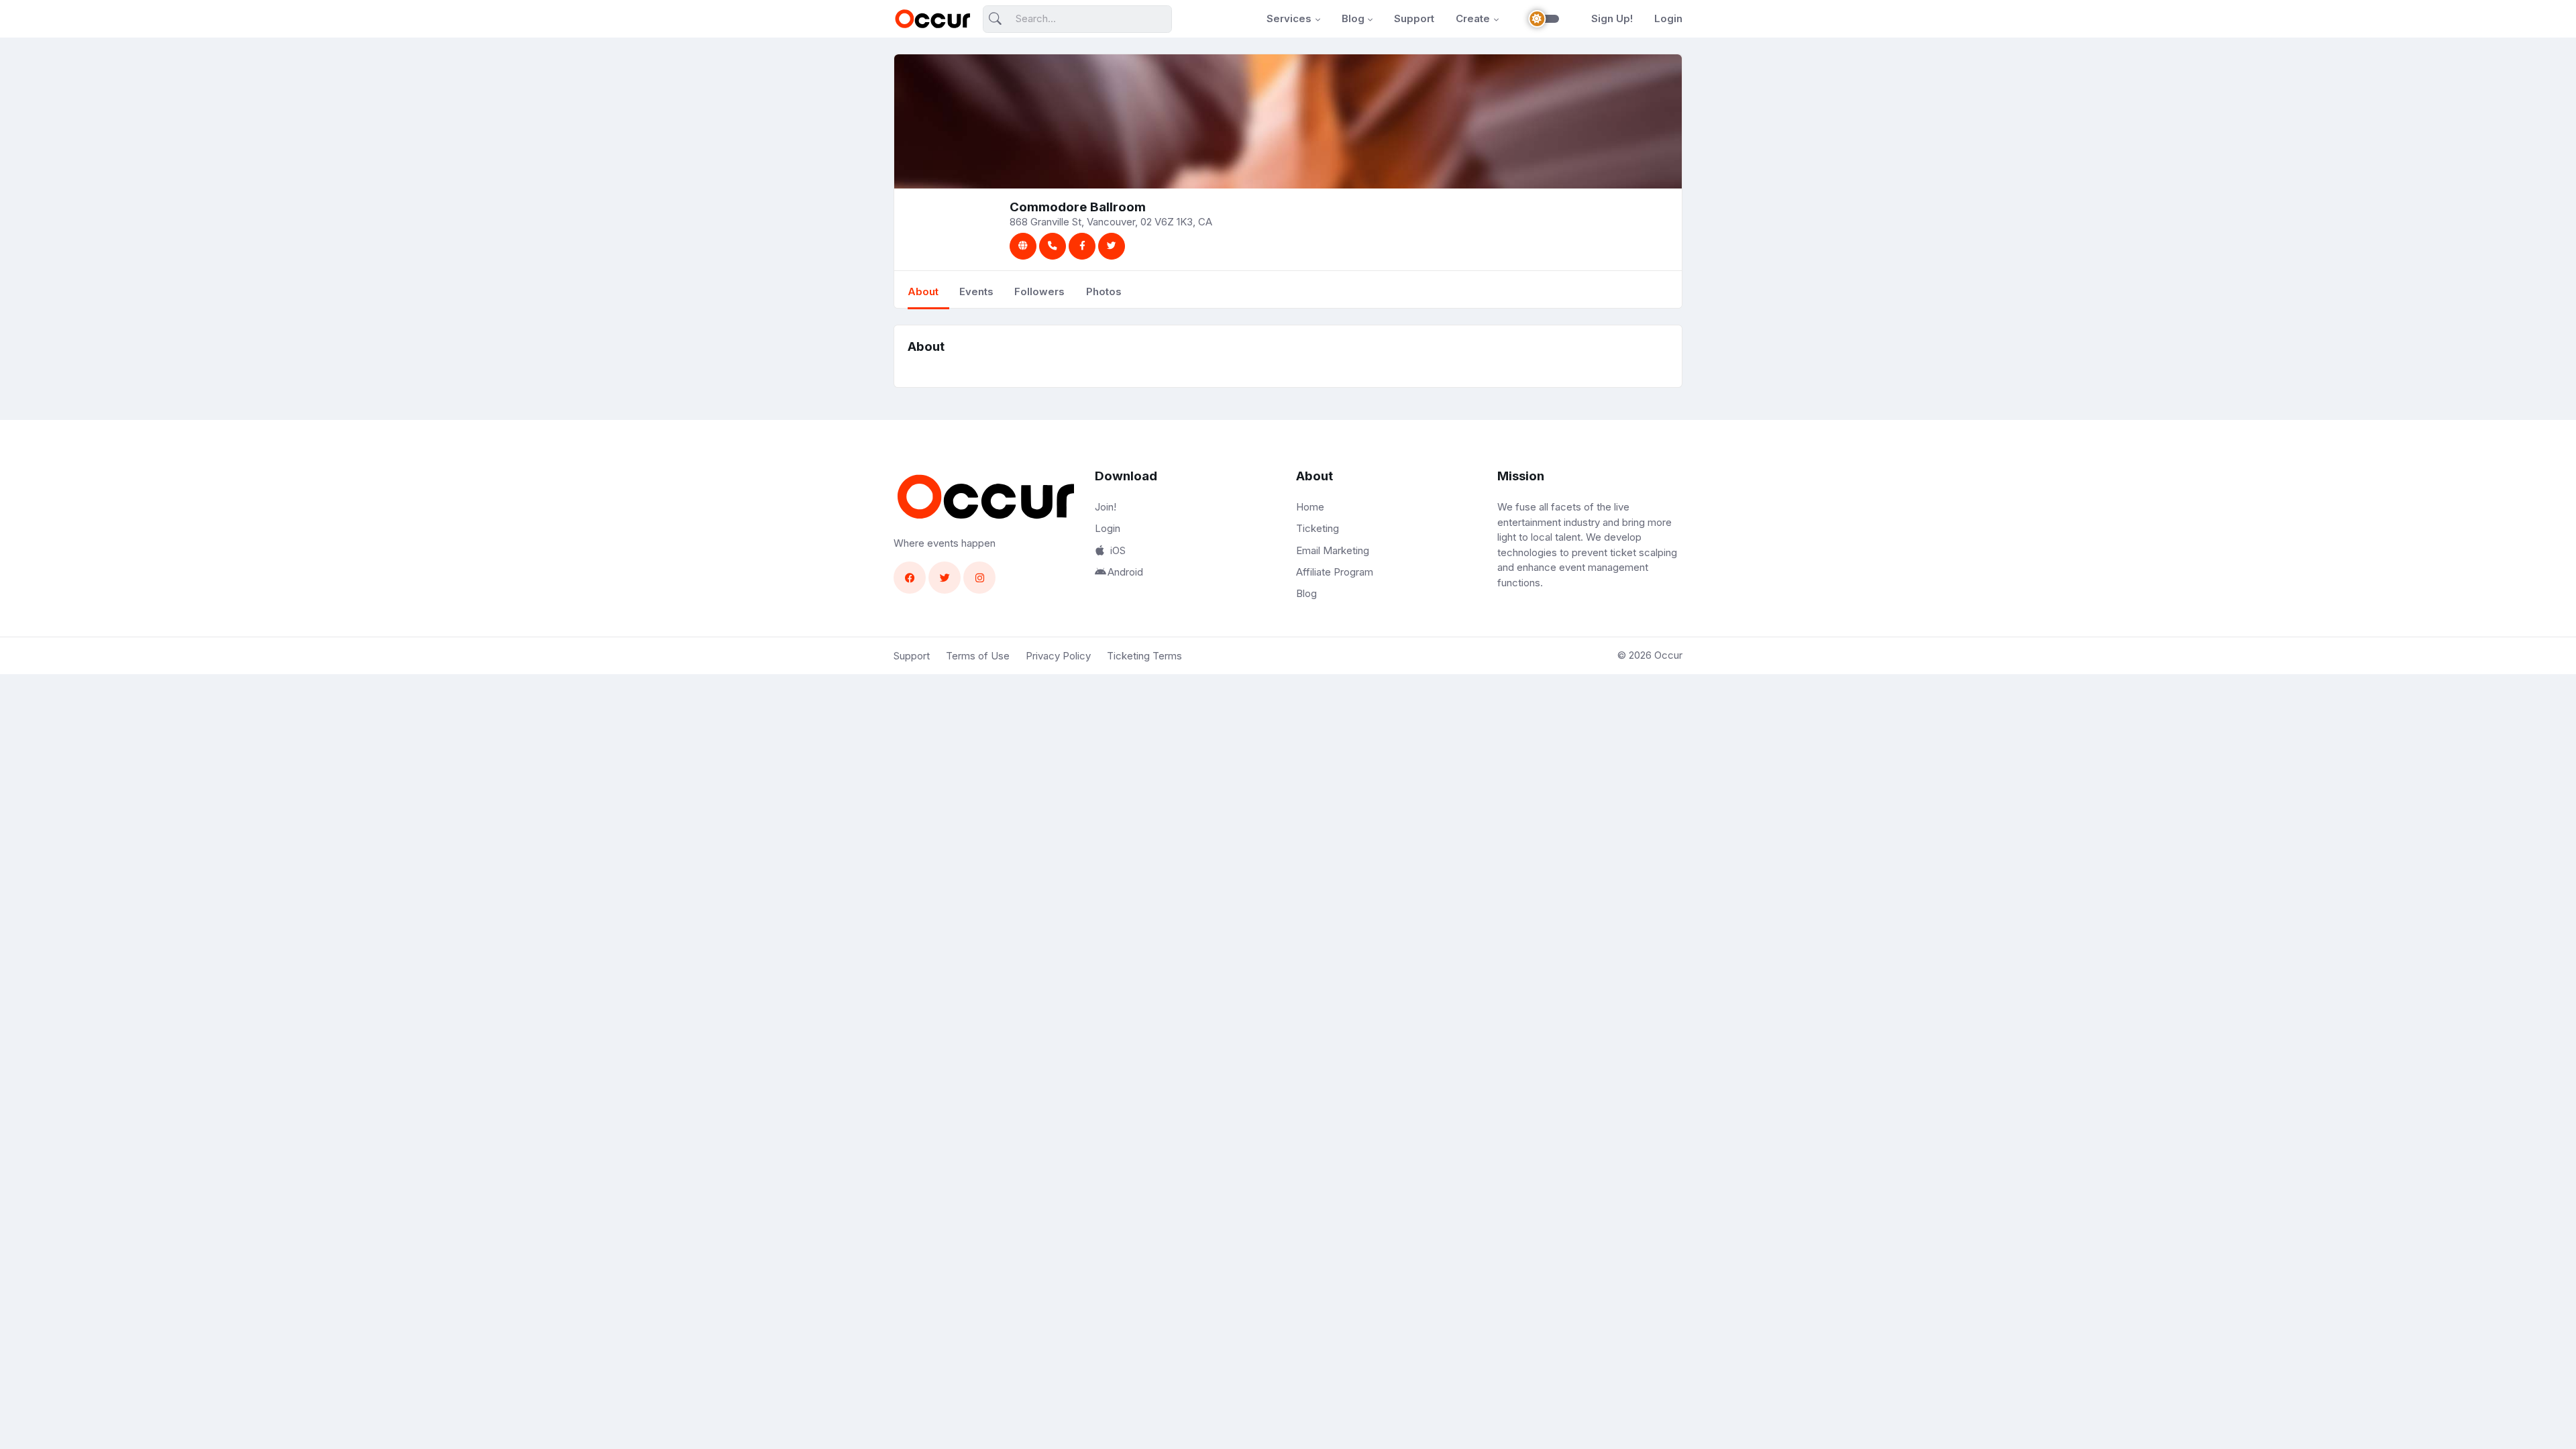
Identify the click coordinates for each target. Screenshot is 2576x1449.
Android (1125, 572)
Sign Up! (1612, 18)
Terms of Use (978, 656)
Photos (1104, 291)
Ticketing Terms (1144, 656)
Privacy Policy (1058, 656)
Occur (1668, 655)
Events (976, 291)
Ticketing (1318, 528)
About (923, 291)
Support (1414, 18)
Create (1473, 18)
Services (1289, 18)
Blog (1353, 18)
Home (1310, 507)
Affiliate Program (1335, 572)
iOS (1118, 550)
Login (1668, 18)
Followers (1039, 291)
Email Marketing (1333, 550)
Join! (1106, 507)
